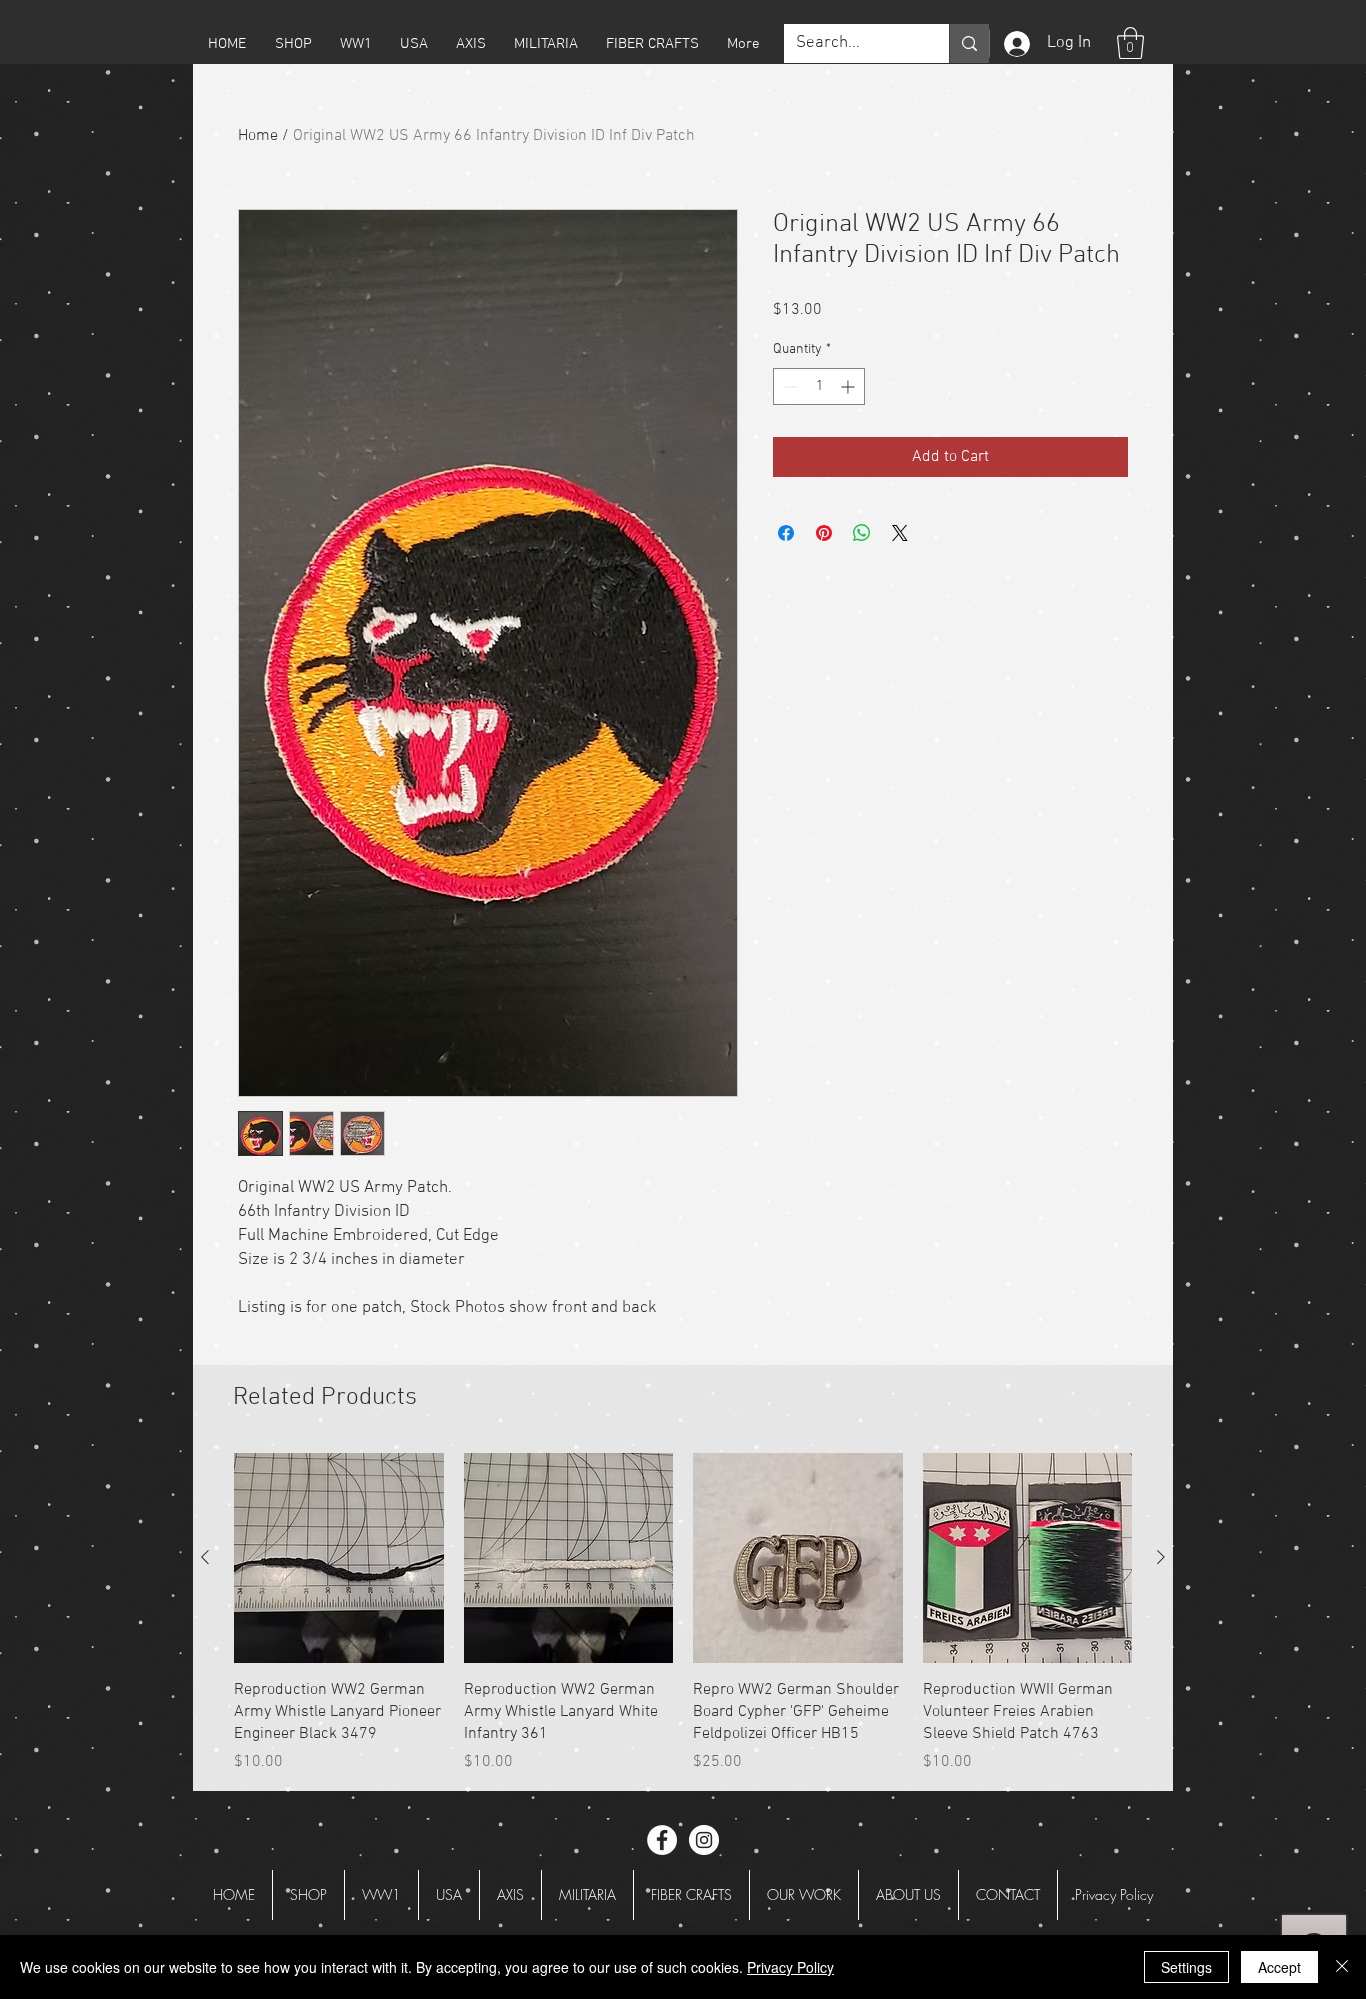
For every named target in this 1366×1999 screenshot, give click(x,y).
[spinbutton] (819, 386)
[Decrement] (788, 386)
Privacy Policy (790, 1967)
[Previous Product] (205, 1557)
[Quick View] (339, 1558)
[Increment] (849, 386)
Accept (1279, 1967)
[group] (683, 1613)
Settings (1186, 1967)
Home (258, 136)
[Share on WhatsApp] (862, 533)
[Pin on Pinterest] (824, 533)
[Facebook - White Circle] (662, 1840)
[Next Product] (1161, 1557)
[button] (293, 44)
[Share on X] (900, 533)
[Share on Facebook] (786, 533)
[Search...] (969, 43)
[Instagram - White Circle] (704, 1840)
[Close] (1342, 1967)
